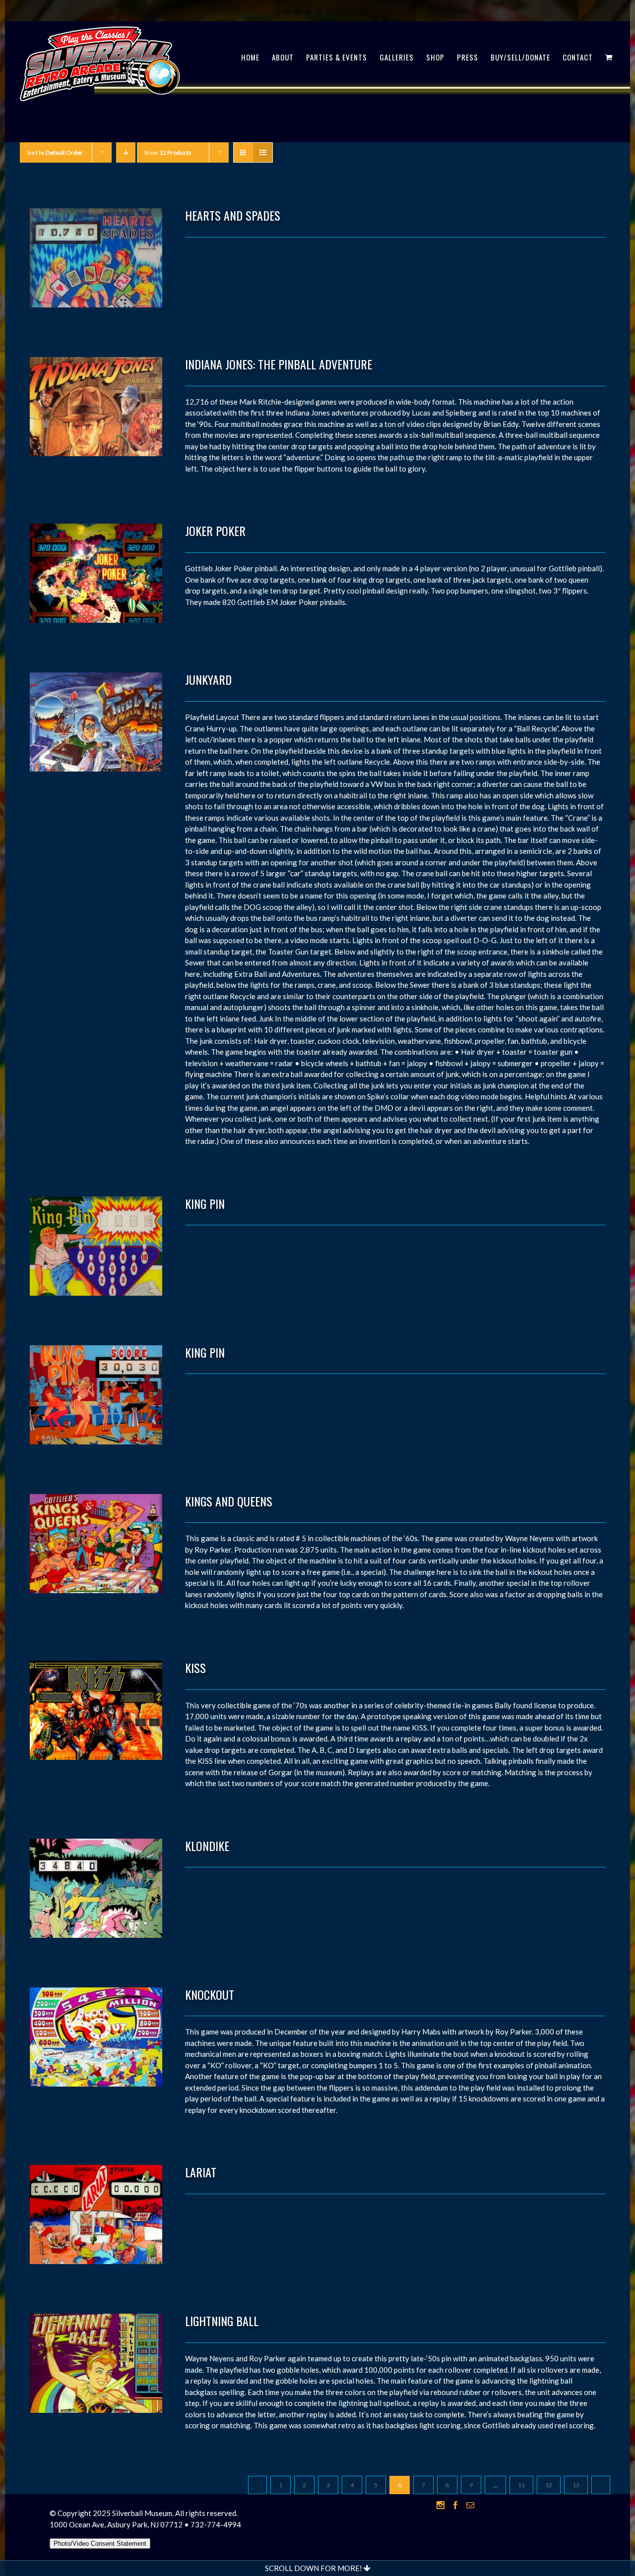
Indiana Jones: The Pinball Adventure (279, 364)
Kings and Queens (229, 1501)
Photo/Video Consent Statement (100, 2544)
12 (549, 2485)
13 (576, 2485)
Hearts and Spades (233, 215)
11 (521, 2485)
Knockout (210, 1994)
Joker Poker (215, 531)
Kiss (195, 1668)
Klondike (207, 1846)
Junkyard (208, 679)
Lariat (201, 2172)
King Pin (205, 1203)
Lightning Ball (222, 2321)
